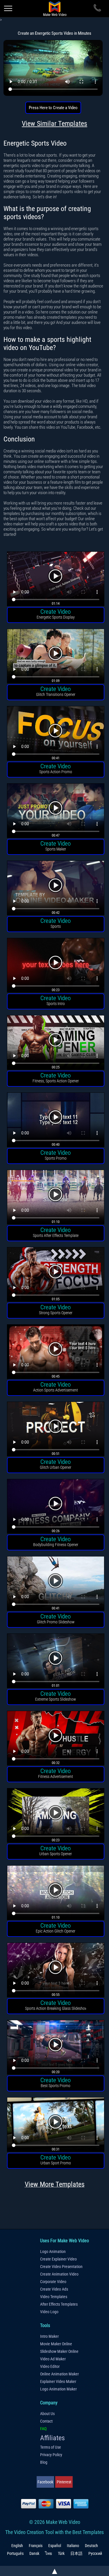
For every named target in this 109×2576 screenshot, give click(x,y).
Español (55, 2546)
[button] (56, 580)
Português (15, 2553)
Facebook (45, 2482)
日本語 (76, 2553)
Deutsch (91, 2546)
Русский (95, 2553)
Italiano (73, 2546)
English (17, 2546)
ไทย (49, 2553)
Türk (61, 2553)
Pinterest (64, 2482)
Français (36, 2546)
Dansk (34, 2553)
